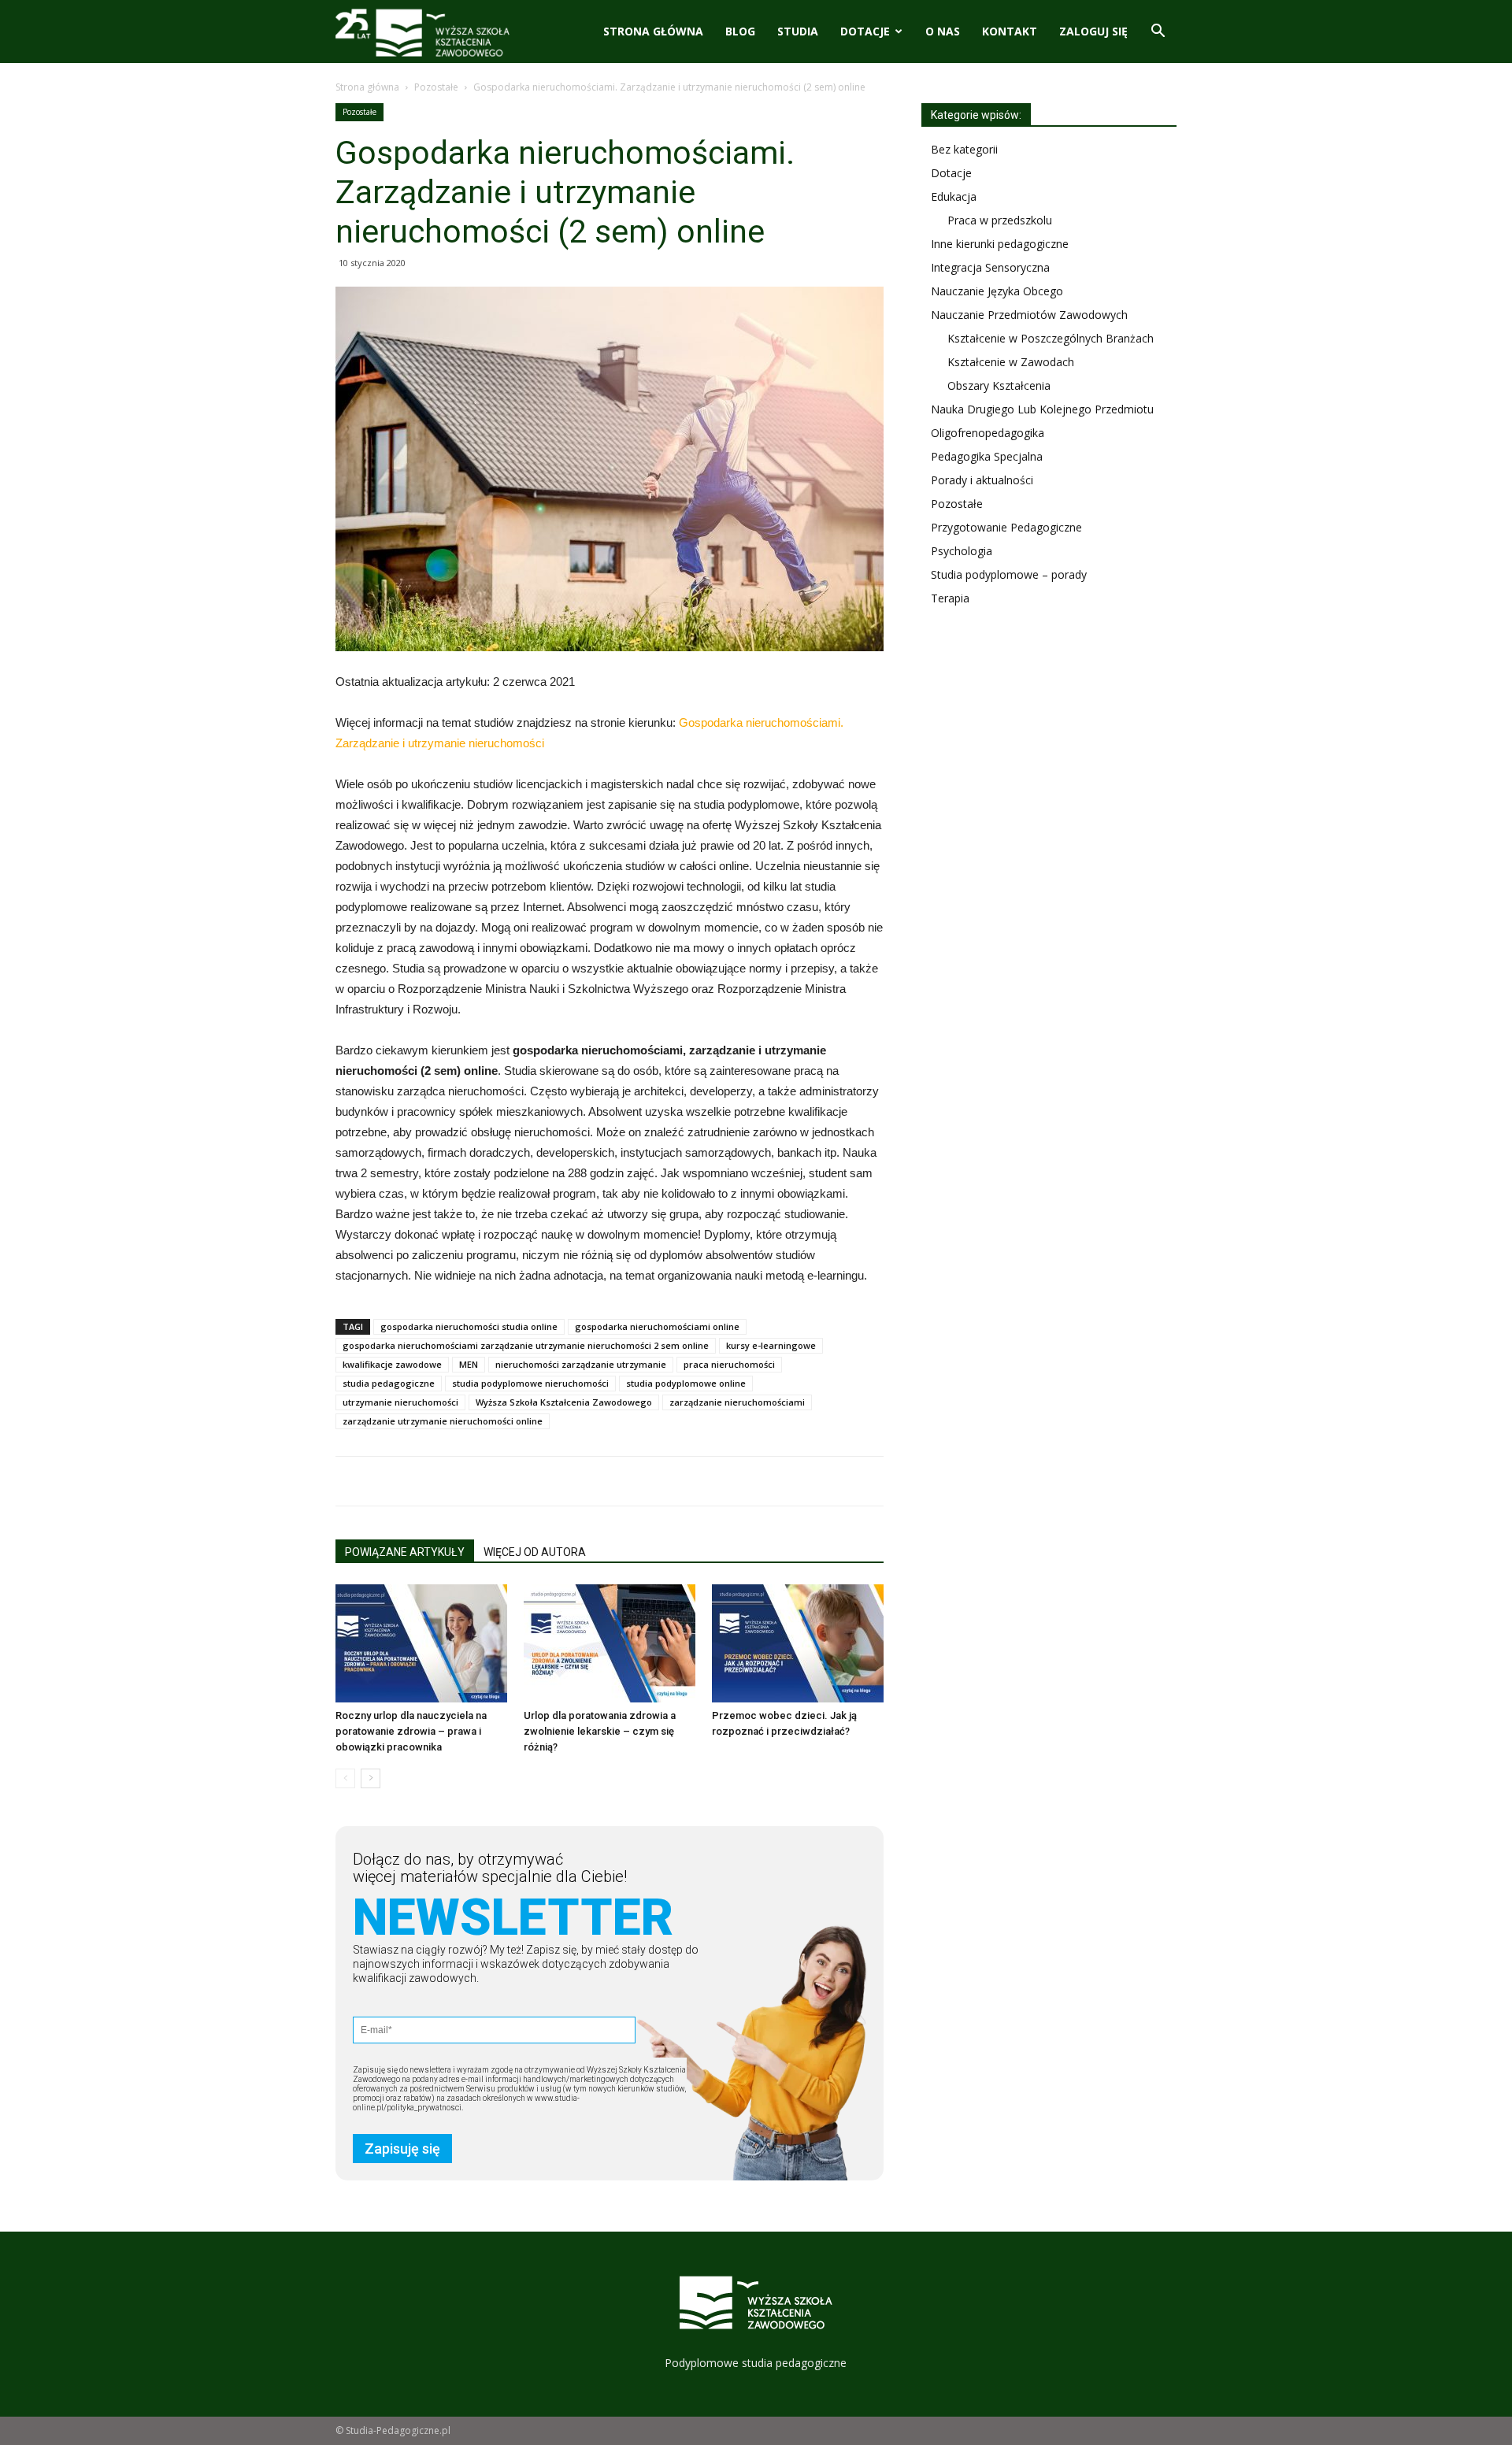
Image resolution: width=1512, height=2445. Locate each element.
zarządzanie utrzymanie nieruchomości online (443, 1421)
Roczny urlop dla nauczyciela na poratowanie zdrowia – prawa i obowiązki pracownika (411, 1731)
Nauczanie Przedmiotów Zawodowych (1029, 315)
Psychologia (962, 551)
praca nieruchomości (729, 1364)
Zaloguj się (1093, 31)
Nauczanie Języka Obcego (997, 291)
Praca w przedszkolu (1000, 220)
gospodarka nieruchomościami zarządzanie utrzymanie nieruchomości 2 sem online (526, 1345)
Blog (740, 31)
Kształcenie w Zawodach (1011, 362)
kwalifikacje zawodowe (392, 1364)
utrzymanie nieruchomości (400, 1402)
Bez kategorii (964, 149)
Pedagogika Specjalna (987, 456)
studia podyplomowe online (686, 1383)
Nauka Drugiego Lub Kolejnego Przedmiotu (1042, 409)
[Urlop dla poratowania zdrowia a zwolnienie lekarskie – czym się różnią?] (610, 1643)
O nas (943, 31)
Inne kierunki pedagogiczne (1000, 244)
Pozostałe (436, 87)
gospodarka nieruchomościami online (657, 1326)
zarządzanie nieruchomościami (737, 1402)
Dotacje (865, 31)
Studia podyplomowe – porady (1009, 574)
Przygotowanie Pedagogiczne (1006, 527)
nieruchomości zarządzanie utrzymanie (581, 1364)
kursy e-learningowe (771, 1345)
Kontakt (1010, 31)
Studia (798, 31)
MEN (469, 1364)
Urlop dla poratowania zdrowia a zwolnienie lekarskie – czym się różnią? (600, 1731)
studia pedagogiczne (389, 1383)
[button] (1158, 33)
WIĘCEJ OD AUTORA (535, 1552)
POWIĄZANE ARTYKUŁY (405, 1552)
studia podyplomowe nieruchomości (530, 1383)
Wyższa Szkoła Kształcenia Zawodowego (564, 1402)
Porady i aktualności (982, 480)
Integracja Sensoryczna (990, 267)
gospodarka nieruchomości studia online (469, 1326)
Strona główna (653, 31)
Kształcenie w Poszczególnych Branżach (1051, 338)
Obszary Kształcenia (999, 385)
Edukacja (954, 196)
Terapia (950, 598)
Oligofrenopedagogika (988, 433)
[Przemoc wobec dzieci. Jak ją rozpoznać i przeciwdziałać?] (798, 1643)
